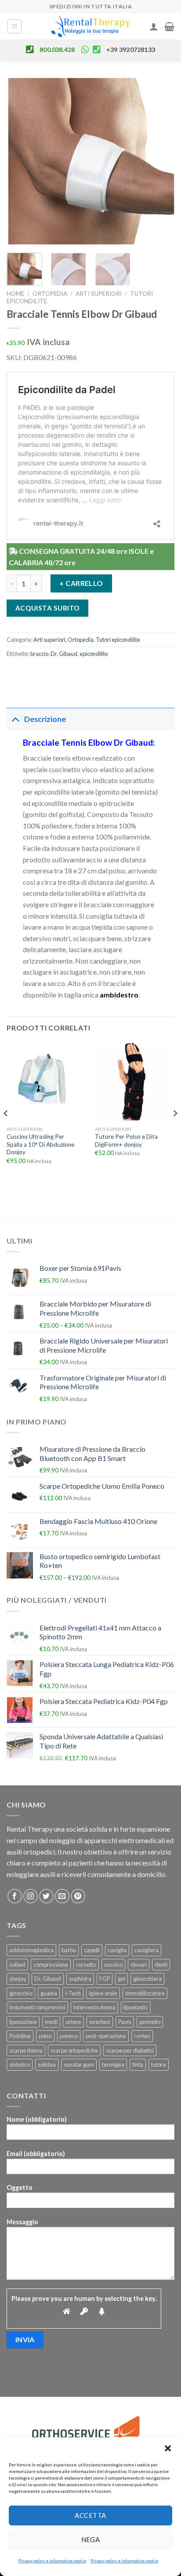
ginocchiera (147, 1979)
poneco (69, 2036)
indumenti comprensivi (37, 2007)
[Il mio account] (154, 26)
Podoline (20, 2036)
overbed (100, 2022)
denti (161, 1965)
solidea (47, 2064)
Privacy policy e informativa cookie (52, 2561)
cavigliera (147, 1950)
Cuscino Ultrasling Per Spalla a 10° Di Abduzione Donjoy (40, 1144)
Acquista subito (48, 608)
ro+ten (142, 2036)
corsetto (86, 1965)
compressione (51, 1965)
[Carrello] (169, 26)
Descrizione (45, 719)
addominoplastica (31, 1950)
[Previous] (21, 161)
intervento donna (94, 2007)
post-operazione (106, 2036)
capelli (92, 1950)
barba (69, 1950)
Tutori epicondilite (118, 640)
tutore (159, 2064)
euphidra (80, 1979)
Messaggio (22, 2222)
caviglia (117, 1950)
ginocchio (21, 1993)
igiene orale (103, 1993)
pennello (150, 2022)
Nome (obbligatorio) (37, 2119)
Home (15, 294)
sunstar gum (79, 2064)
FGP (105, 1979)
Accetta (90, 2515)
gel (121, 1979)
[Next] (160, 161)
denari (139, 1965)
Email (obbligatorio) (36, 2154)
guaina (49, 1993)
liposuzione (23, 2022)
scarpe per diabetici (130, 2050)
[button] (168, 2448)
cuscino (113, 1965)
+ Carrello (81, 583)
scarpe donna (26, 2050)
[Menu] (15, 26)
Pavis (125, 2022)
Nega (91, 2539)
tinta (138, 2064)
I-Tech (73, 1993)
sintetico (20, 2064)
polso (45, 2036)
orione (73, 2022)
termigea (113, 2064)
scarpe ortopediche (74, 2050)
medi (51, 2022)
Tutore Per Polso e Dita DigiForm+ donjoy (126, 1141)
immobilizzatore (145, 1993)
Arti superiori (99, 294)
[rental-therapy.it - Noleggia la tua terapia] (90, 26)
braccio (39, 654)
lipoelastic (136, 2007)
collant (17, 1965)
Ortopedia (50, 294)
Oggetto (20, 2188)
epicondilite (94, 654)
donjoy (18, 1979)
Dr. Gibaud (64, 654)
